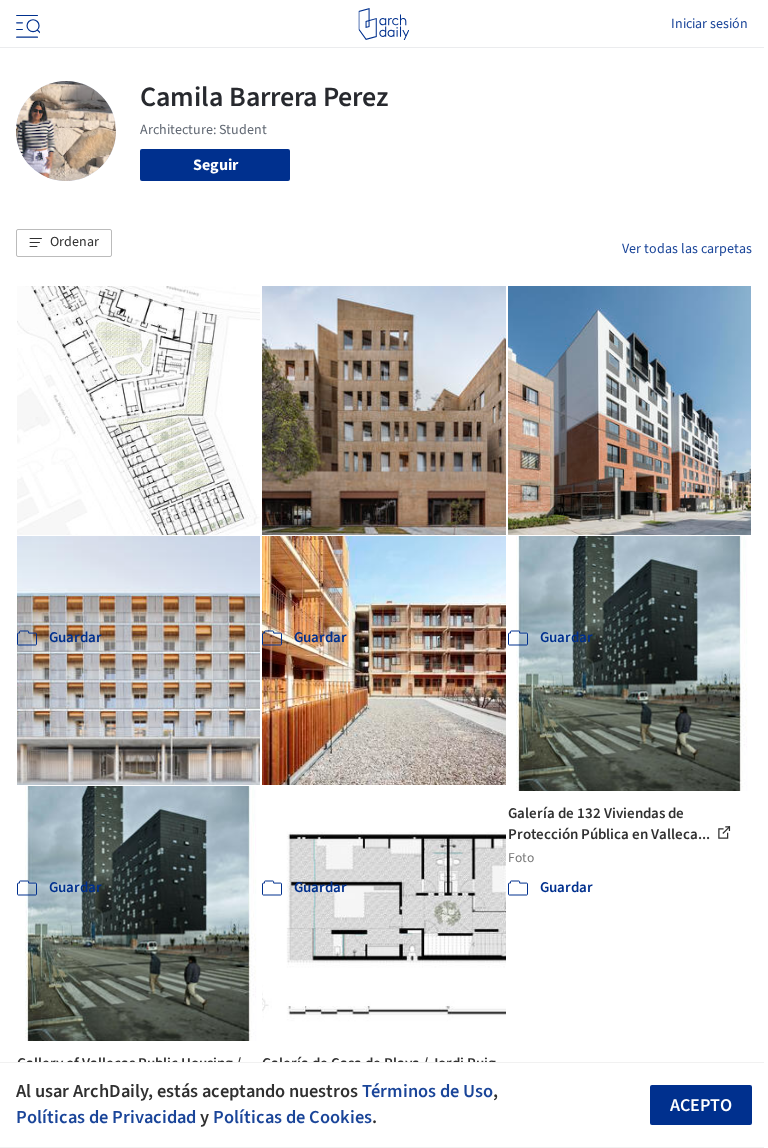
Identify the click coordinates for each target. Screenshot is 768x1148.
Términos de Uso (427, 1091)
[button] (64, 243)
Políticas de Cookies (292, 1117)
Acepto (701, 1105)
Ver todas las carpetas (687, 249)
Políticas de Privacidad (106, 1117)
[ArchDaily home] (383, 24)
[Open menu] (26, 24)
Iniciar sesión (709, 24)
